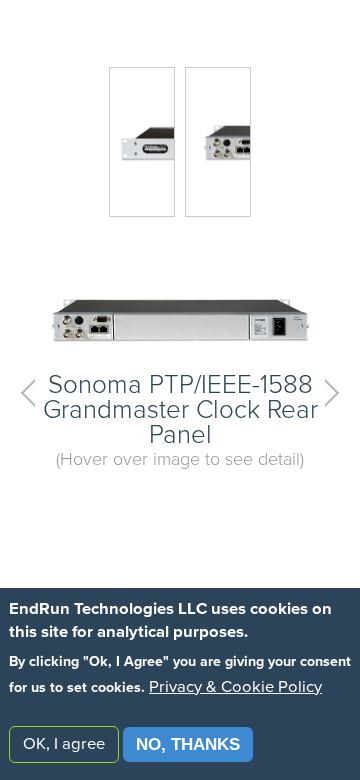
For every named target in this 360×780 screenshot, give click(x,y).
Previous (35, 393)
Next (325, 393)
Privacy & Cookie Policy (235, 687)
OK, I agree (64, 744)
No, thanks (188, 744)
